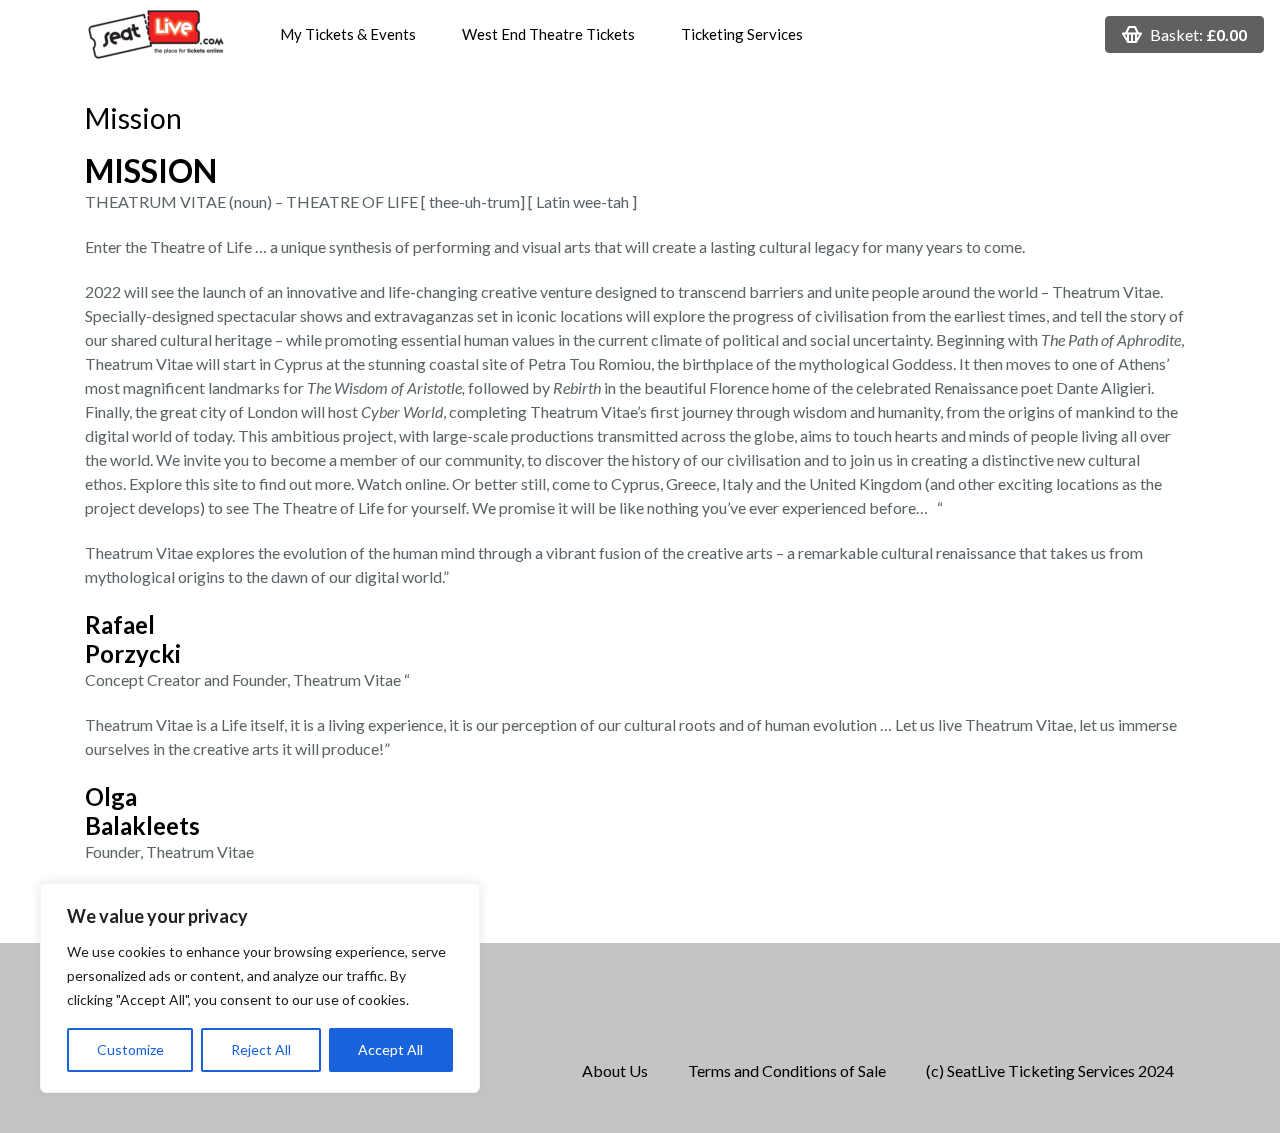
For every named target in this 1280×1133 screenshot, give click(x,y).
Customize (130, 1049)
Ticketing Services (742, 34)
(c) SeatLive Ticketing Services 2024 (1050, 1070)
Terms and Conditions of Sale (787, 1070)
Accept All (390, 1049)
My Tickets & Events (348, 34)
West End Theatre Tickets (548, 34)
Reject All (261, 1049)
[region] (260, 988)
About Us (615, 1070)
